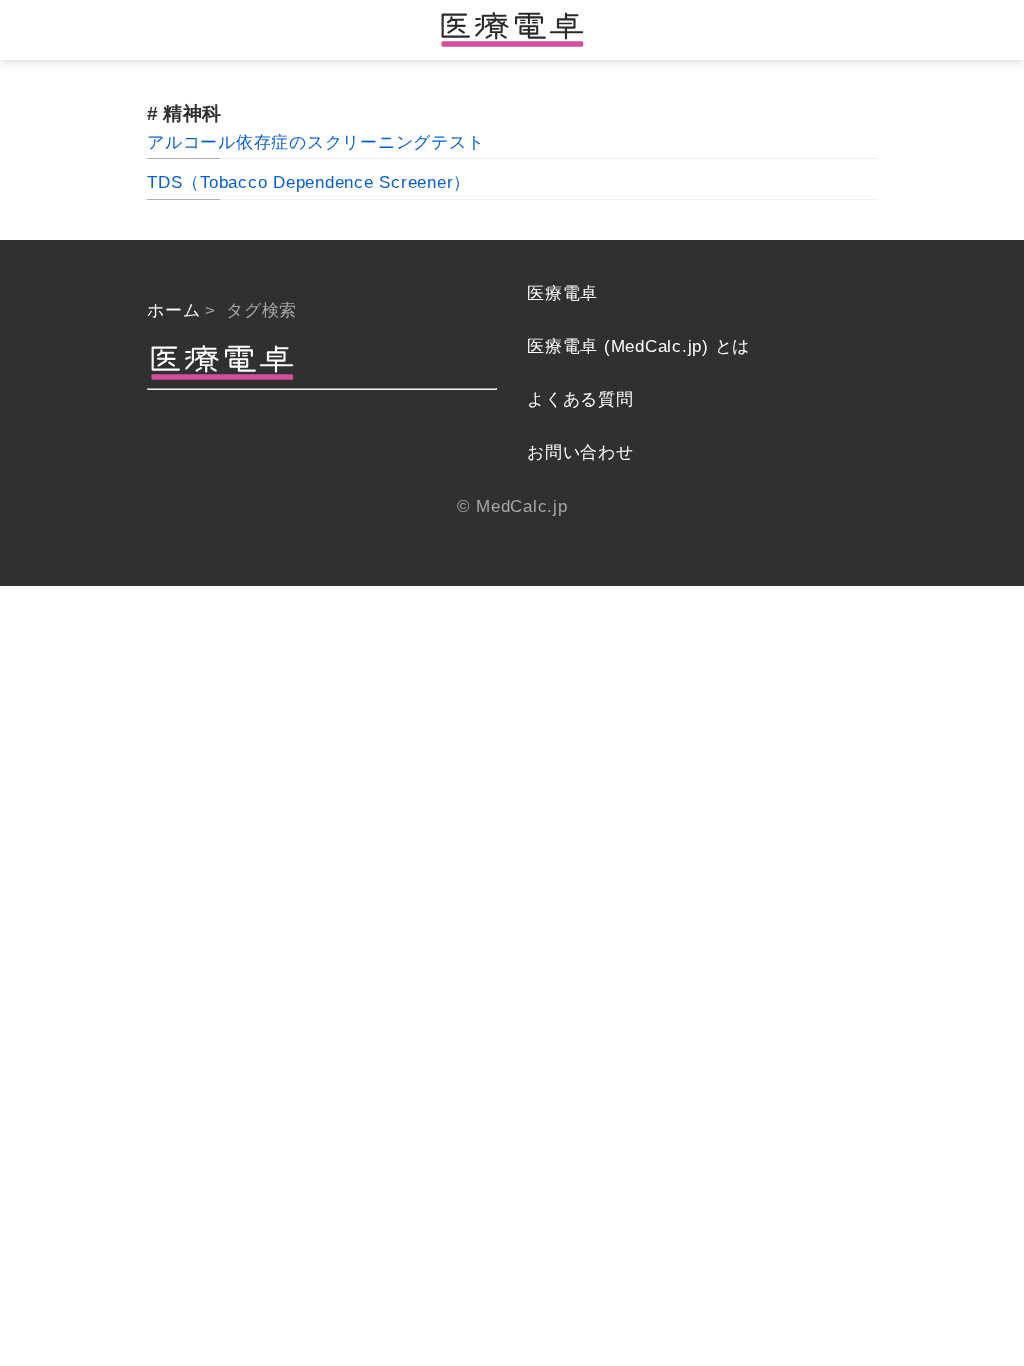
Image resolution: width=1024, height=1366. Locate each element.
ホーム (173, 310)
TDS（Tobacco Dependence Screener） (309, 182)
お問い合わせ (580, 452)
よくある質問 (580, 399)
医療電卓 (562, 293)
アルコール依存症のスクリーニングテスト (315, 142)
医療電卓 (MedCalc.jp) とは (638, 346)
